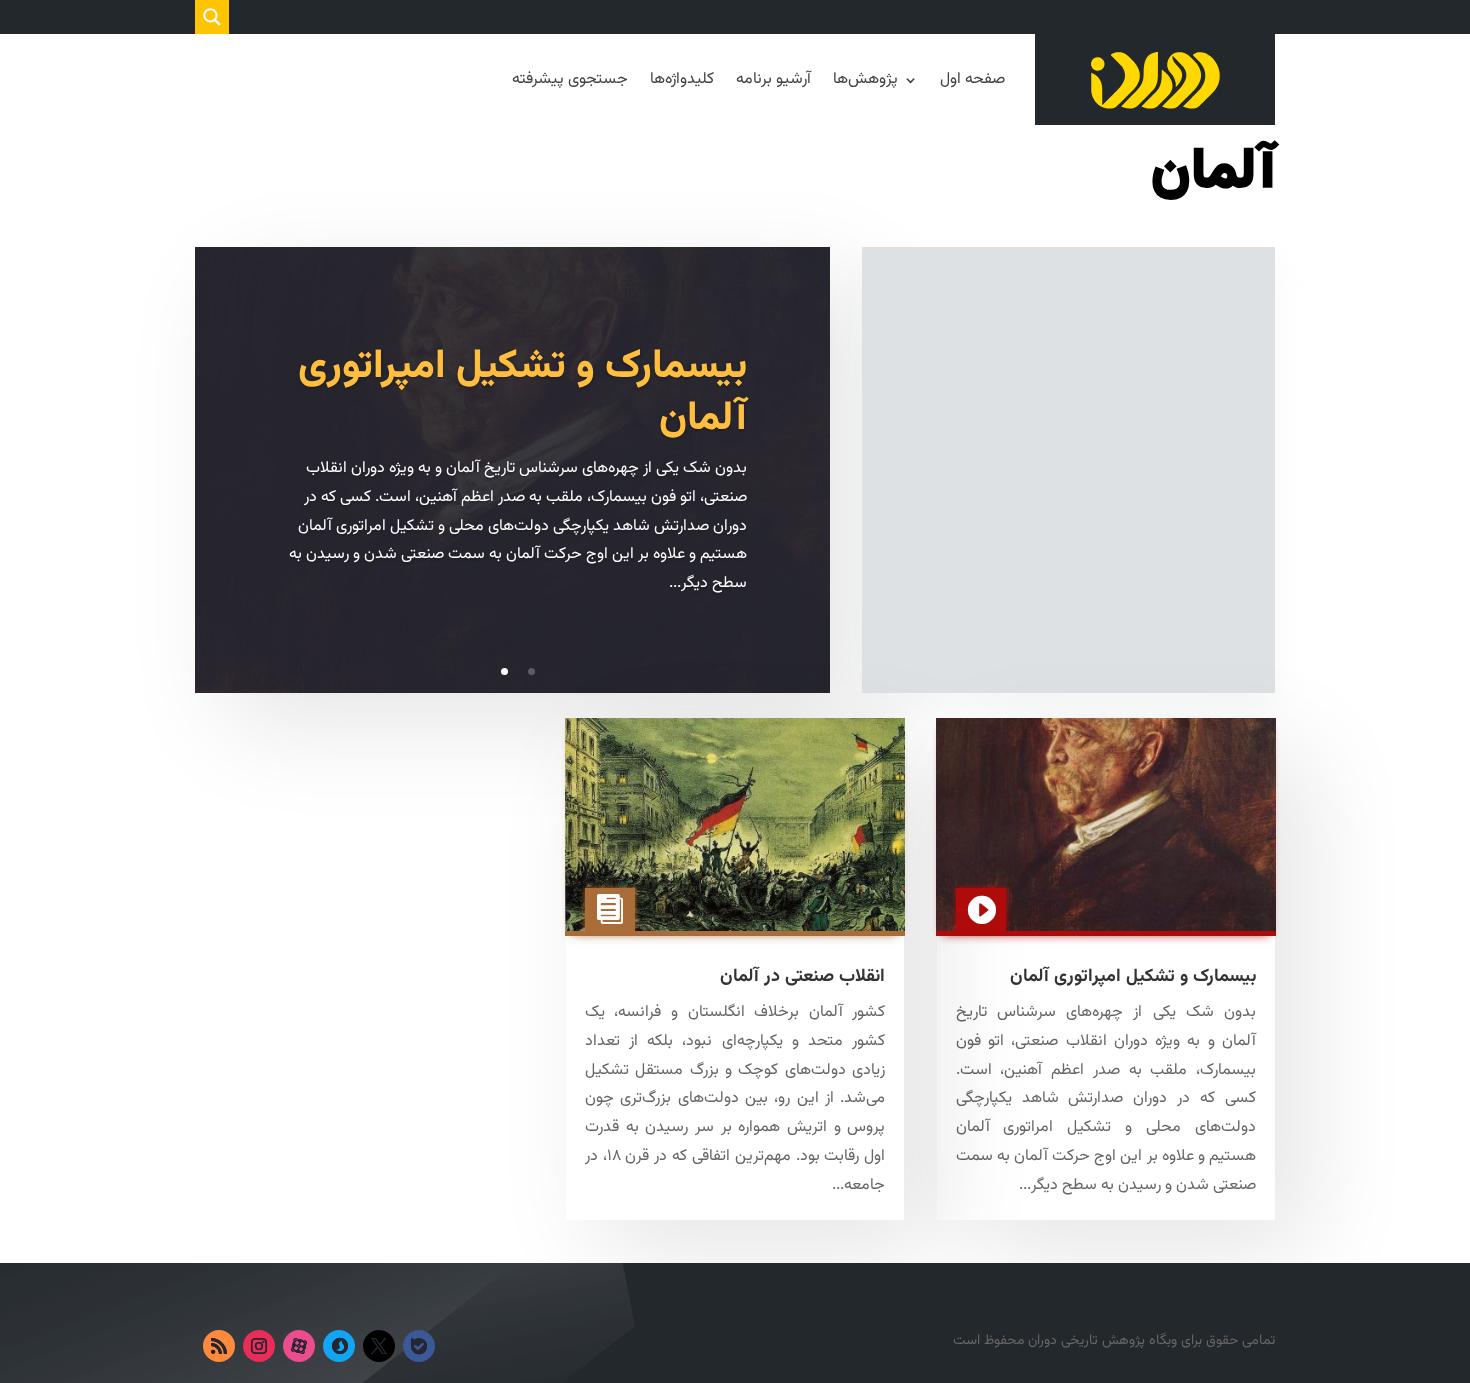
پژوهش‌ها (865, 79)
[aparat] (299, 1346)
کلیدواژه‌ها (682, 79)
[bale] (419, 1346)
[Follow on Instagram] (259, 1346)
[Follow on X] (379, 1346)
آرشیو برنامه (773, 79)
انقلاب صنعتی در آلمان (802, 977)
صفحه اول (972, 79)
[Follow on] (459, 1346)
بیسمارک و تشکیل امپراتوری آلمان (522, 393)
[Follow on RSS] (219, 1346)
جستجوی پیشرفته (570, 79)
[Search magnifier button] (212, 17)
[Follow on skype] (339, 1346)
